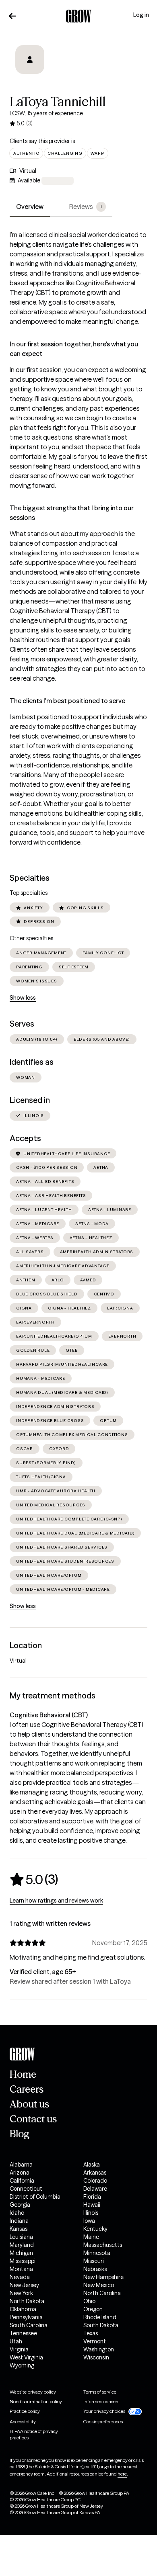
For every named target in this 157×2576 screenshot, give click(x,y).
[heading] (34, 1879)
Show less (23, 998)
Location (26, 1645)
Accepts (25, 1138)
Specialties (30, 878)
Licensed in (30, 1100)
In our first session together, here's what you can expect (74, 349)
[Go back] (12, 16)
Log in (141, 15)
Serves (22, 1024)
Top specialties (29, 893)
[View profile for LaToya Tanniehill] (30, 65)
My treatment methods (53, 1696)
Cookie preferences (103, 2422)
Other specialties (31, 938)
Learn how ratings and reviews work (56, 1901)
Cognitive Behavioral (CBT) (49, 1715)
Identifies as (32, 1062)
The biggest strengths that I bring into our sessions (72, 513)
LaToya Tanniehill (58, 101)
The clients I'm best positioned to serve (67, 701)
